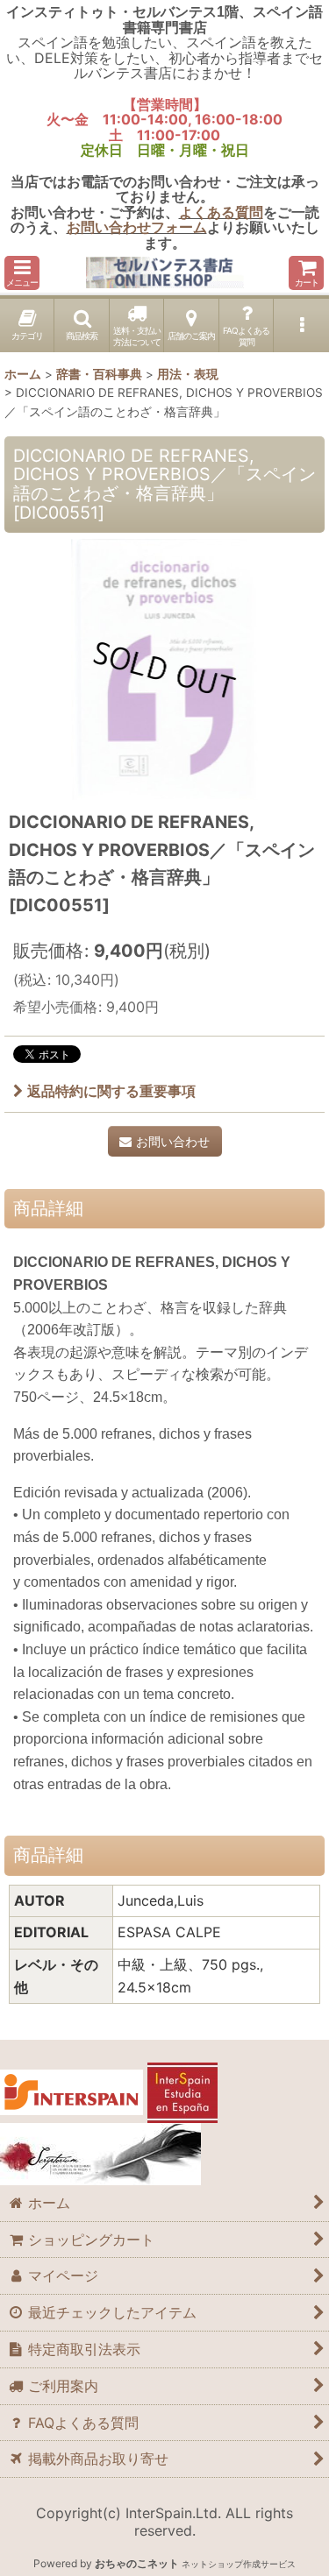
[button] (22, 273)
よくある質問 (221, 212)
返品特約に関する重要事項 (111, 1091)
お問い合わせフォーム (137, 227)
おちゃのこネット (137, 2563)
